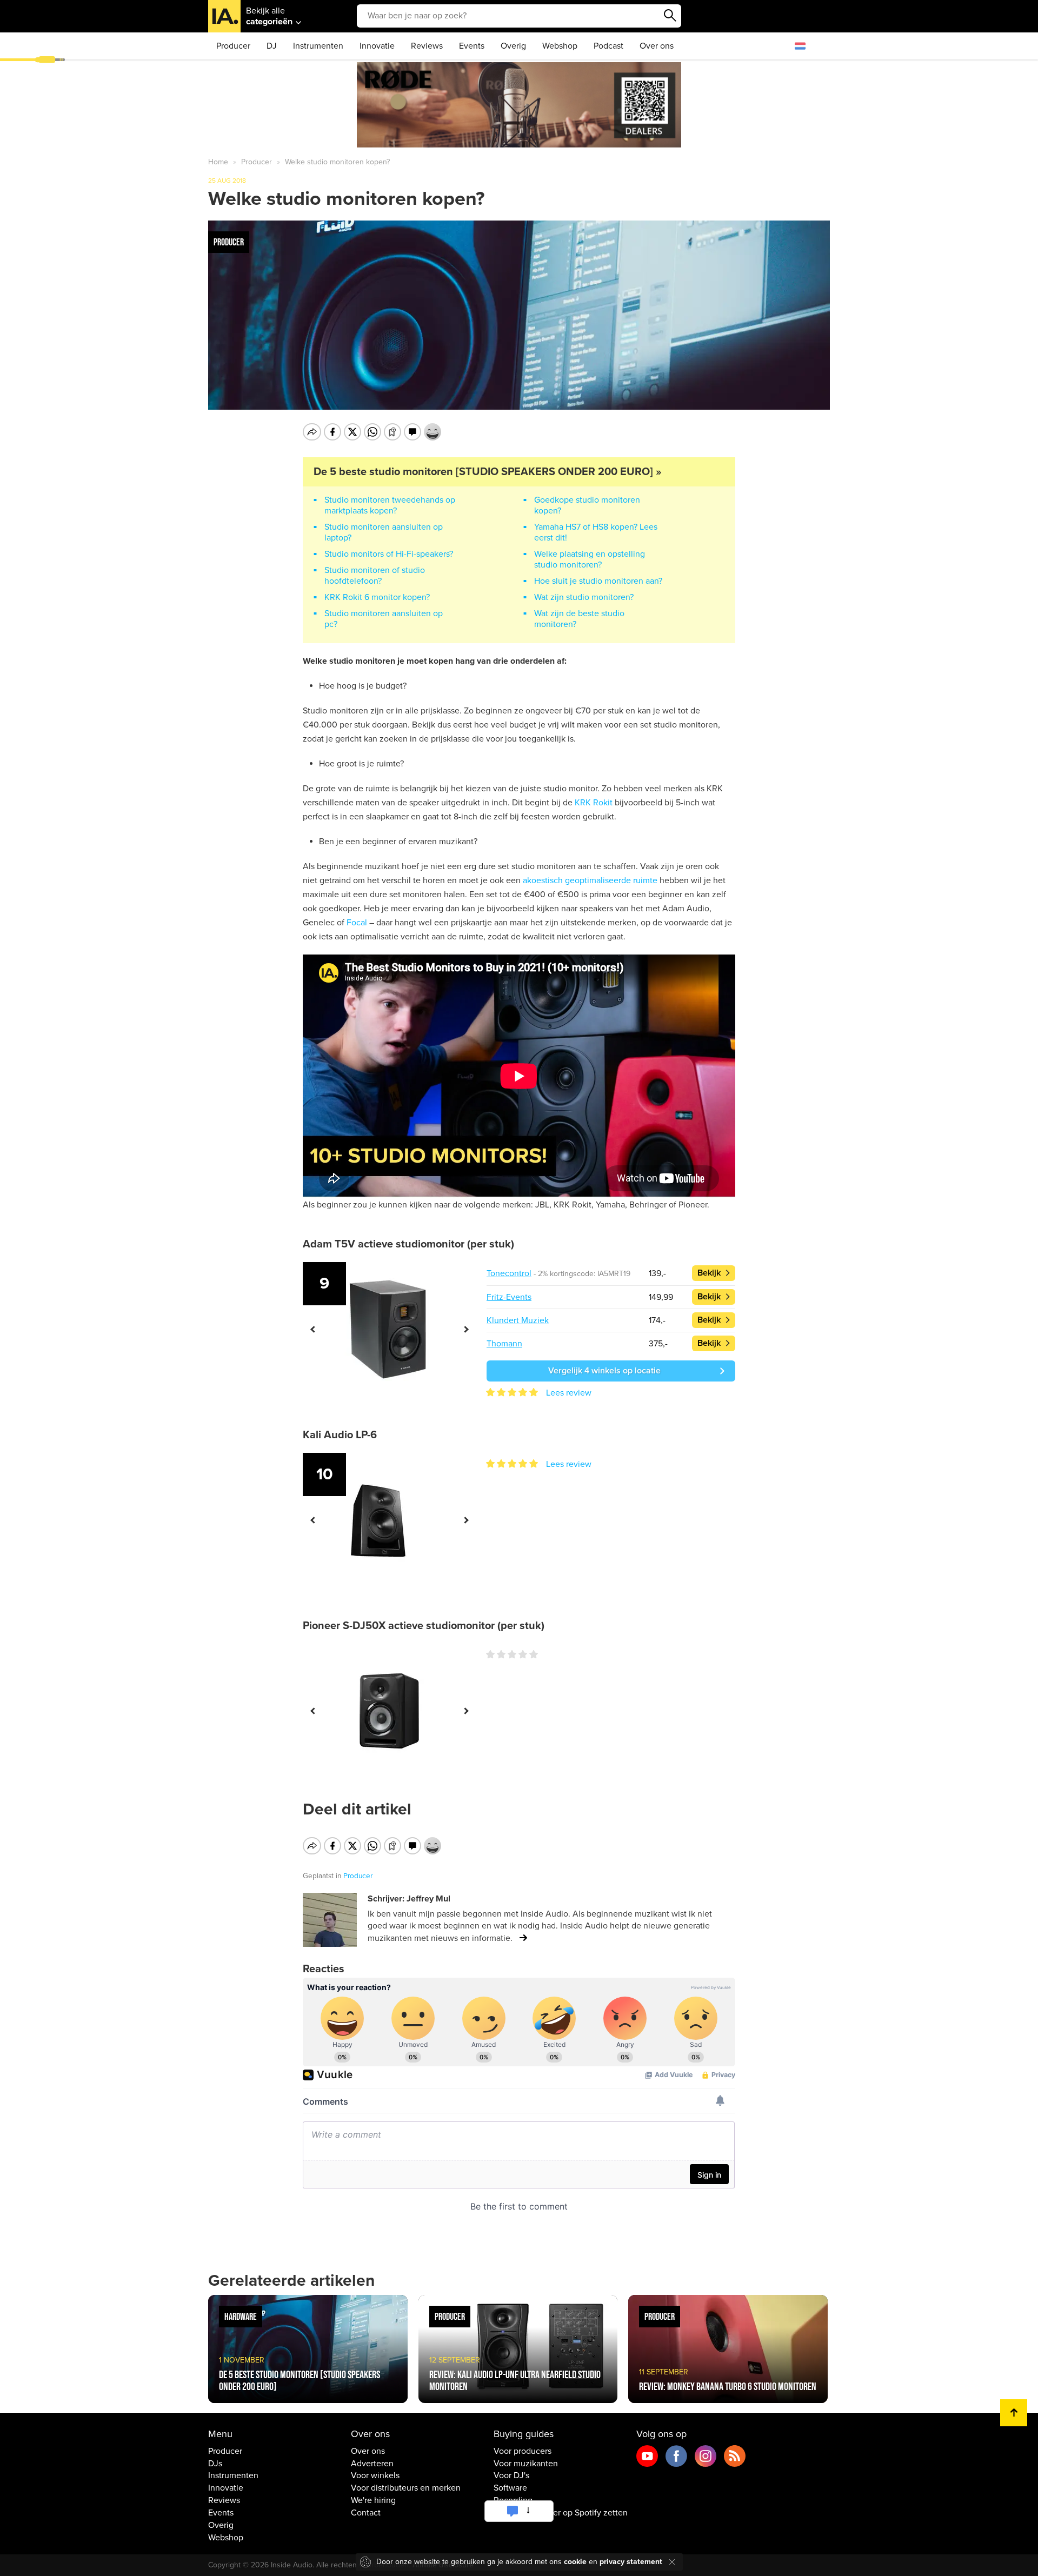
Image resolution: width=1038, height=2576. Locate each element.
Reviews (427, 46)
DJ (272, 46)
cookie (575, 2562)
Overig (513, 46)
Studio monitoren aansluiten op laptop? (384, 532)
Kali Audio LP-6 (340, 1435)
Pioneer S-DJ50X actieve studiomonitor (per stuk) (424, 1626)
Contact (366, 2513)
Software (510, 2488)
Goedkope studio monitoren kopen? (587, 505)
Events (472, 46)
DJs (215, 2464)
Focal (357, 923)
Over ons (657, 46)
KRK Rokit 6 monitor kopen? (377, 597)
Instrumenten (318, 46)
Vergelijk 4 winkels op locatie (604, 1371)
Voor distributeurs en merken (406, 2488)
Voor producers (523, 2451)
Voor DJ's (511, 2475)
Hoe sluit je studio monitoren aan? (598, 581)
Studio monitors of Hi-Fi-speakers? (389, 554)
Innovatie (377, 46)
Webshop (560, 46)
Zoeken (670, 16)
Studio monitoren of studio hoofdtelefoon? (375, 576)
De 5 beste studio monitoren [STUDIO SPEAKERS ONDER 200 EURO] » (488, 472)
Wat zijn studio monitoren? (584, 597)
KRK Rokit (594, 803)
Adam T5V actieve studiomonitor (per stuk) (408, 1244)
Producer (233, 46)
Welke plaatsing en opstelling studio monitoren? (590, 559)
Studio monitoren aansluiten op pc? (384, 619)
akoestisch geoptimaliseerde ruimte (590, 880)
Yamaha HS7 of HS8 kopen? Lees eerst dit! (596, 532)
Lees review (569, 1393)
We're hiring (373, 2500)
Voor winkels (375, 2475)
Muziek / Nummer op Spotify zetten (561, 2513)
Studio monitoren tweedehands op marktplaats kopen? (390, 505)
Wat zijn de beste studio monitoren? (579, 619)
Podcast (608, 46)
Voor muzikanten (526, 2464)
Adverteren (372, 2464)
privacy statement (631, 2562)
